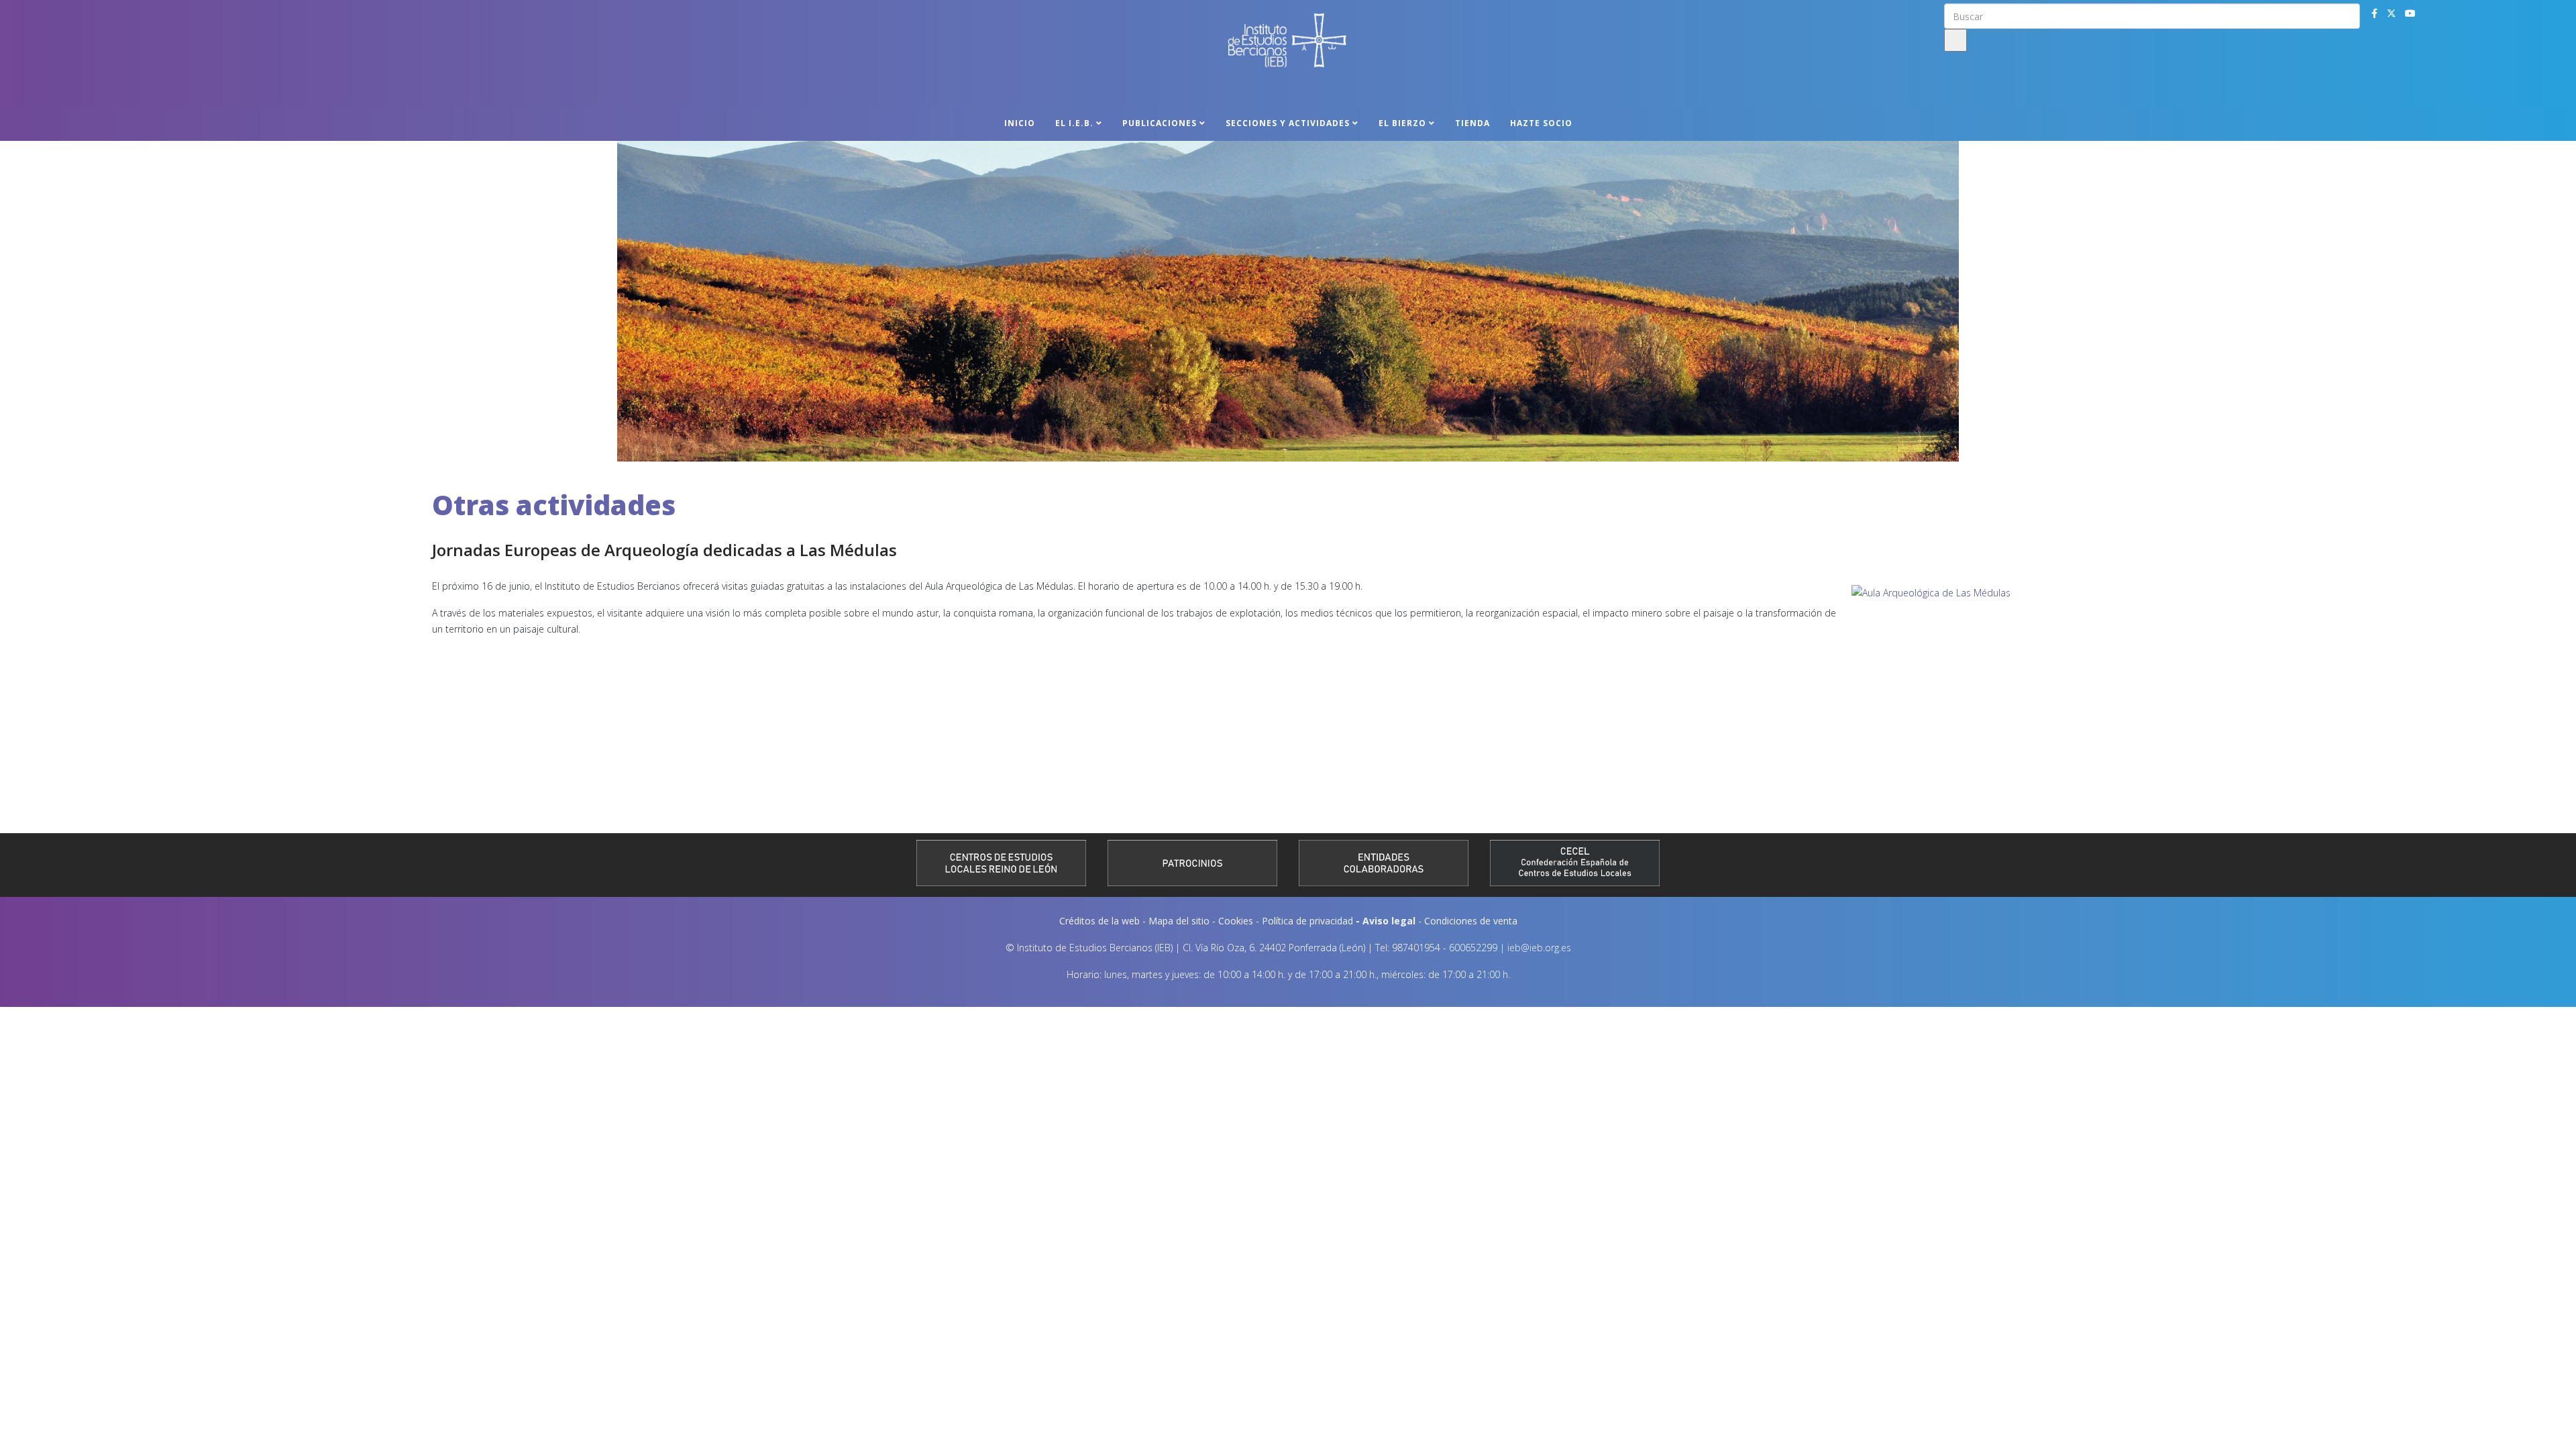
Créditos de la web (1099, 921)
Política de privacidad (1307, 921)
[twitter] (2392, 13)
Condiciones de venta (1471, 921)
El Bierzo (1402, 123)
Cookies (1236, 921)
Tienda (1472, 123)
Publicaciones (1160, 123)
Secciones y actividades (1288, 123)
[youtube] (2410, 13)
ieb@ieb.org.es (1539, 948)
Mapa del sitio (1179, 921)
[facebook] (2374, 13)
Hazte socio (1541, 123)
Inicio (1020, 123)
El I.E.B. (1074, 123)
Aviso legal (1389, 921)
